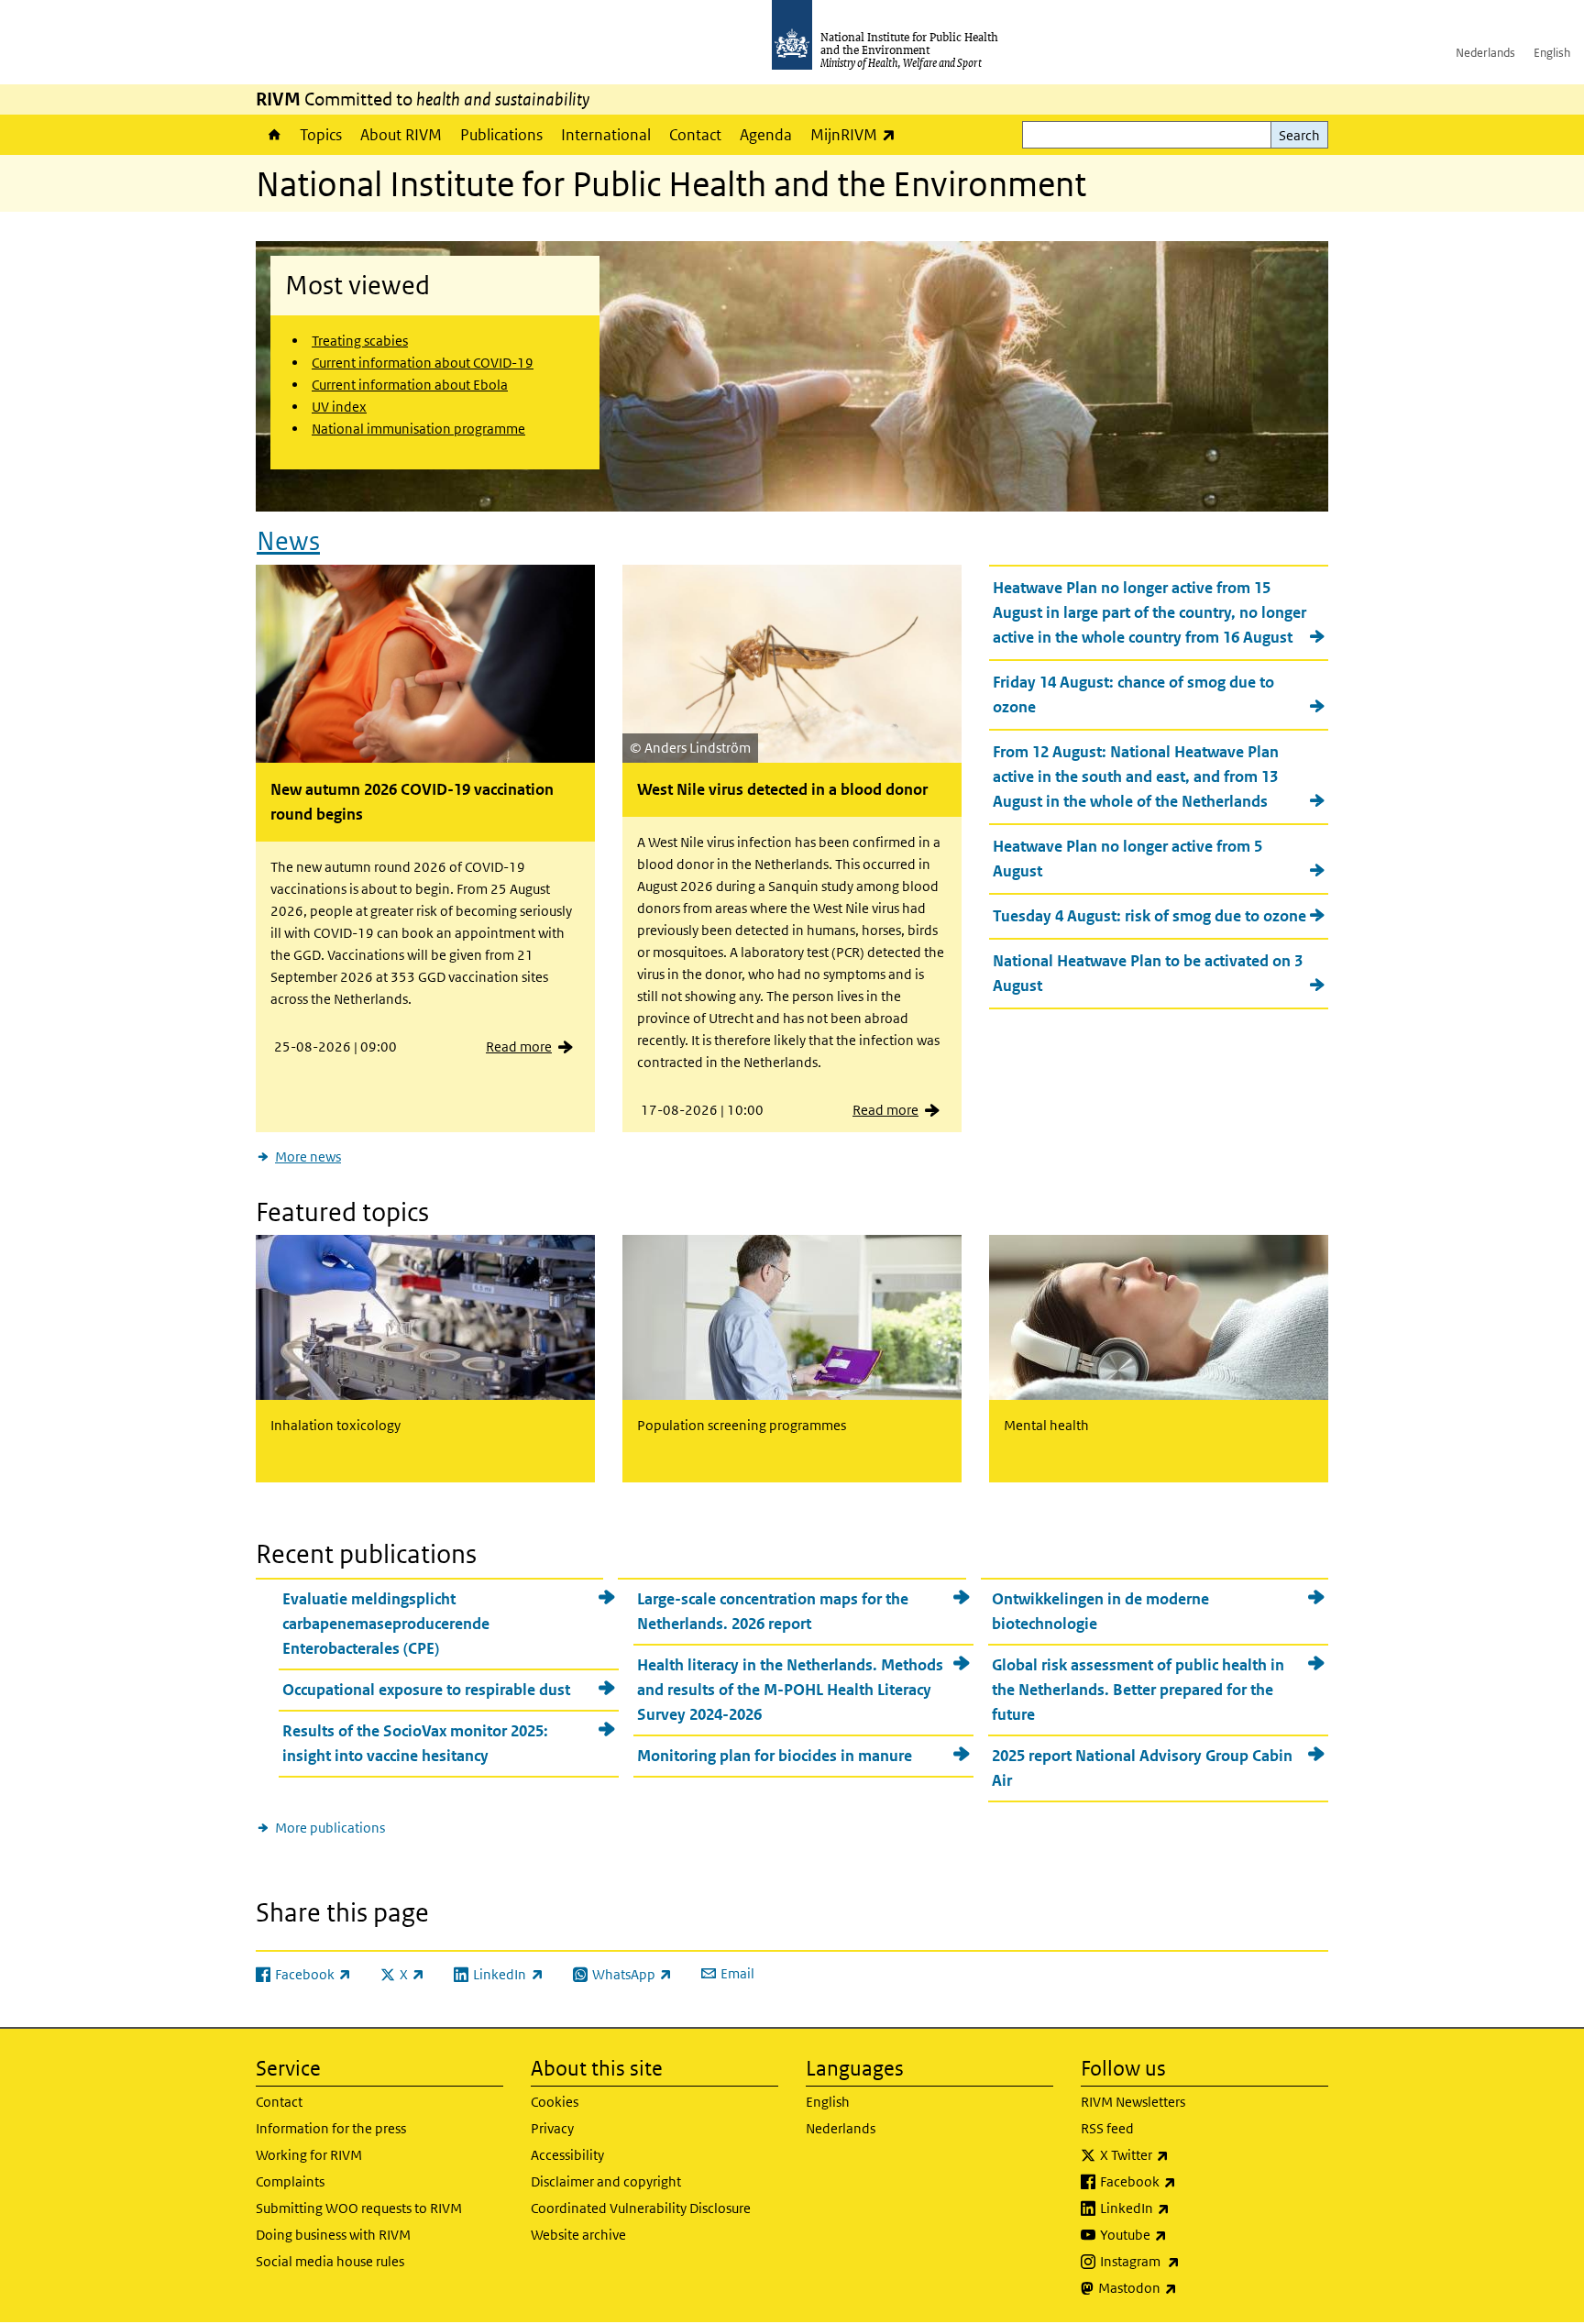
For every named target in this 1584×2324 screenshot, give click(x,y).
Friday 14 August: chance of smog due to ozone (1133, 694)
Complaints (290, 2181)
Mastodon (1186, 2287)
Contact (695, 135)
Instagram (1188, 2261)
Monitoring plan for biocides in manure (775, 1756)
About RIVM (401, 135)
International (606, 135)
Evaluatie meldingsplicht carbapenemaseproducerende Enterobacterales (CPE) (386, 1624)
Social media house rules (330, 2261)
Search (1299, 135)
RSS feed (1107, 2128)
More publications (330, 1828)
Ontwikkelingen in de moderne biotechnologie (1100, 1611)
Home (273, 135)
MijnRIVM (858, 134)
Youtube (1182, 2234)
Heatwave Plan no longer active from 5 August (1127, 859)
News (288, 541)
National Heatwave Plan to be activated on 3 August (1148, 973)
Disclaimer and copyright (606, 2181)
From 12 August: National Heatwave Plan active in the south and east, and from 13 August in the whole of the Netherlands (1136, 777)
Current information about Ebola (410, 385)
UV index (339, 407)
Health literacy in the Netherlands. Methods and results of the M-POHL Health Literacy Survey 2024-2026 (790, 1690)
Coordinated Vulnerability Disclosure (641, 2208)
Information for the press (331, 2128)
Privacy (552, 2128)
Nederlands (1485, 53)
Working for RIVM (309, 2155)
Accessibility (567, 2155)
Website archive (578, 2235)
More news (308, 1156)
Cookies (555, 2102)
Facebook (1186, 2181)
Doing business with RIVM (333, 2235)
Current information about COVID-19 (423, 363)
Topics (321, 135)
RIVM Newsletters (1133, 2102)
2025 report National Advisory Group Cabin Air (1142, 1768)
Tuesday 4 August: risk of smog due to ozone (1149, 916)
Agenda (766, 135)
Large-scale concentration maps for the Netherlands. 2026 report (773, 1611)
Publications (501, 135)
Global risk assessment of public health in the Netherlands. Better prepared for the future (1138, 1690)
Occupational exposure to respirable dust (426, 1690)
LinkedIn (1183, 2208)
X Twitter (1182, 2154)
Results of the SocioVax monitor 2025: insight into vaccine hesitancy (415, 1743)
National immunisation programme (418, 429)
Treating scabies (360, 341)
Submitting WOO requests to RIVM (359, 2208)
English (1552, 53)
